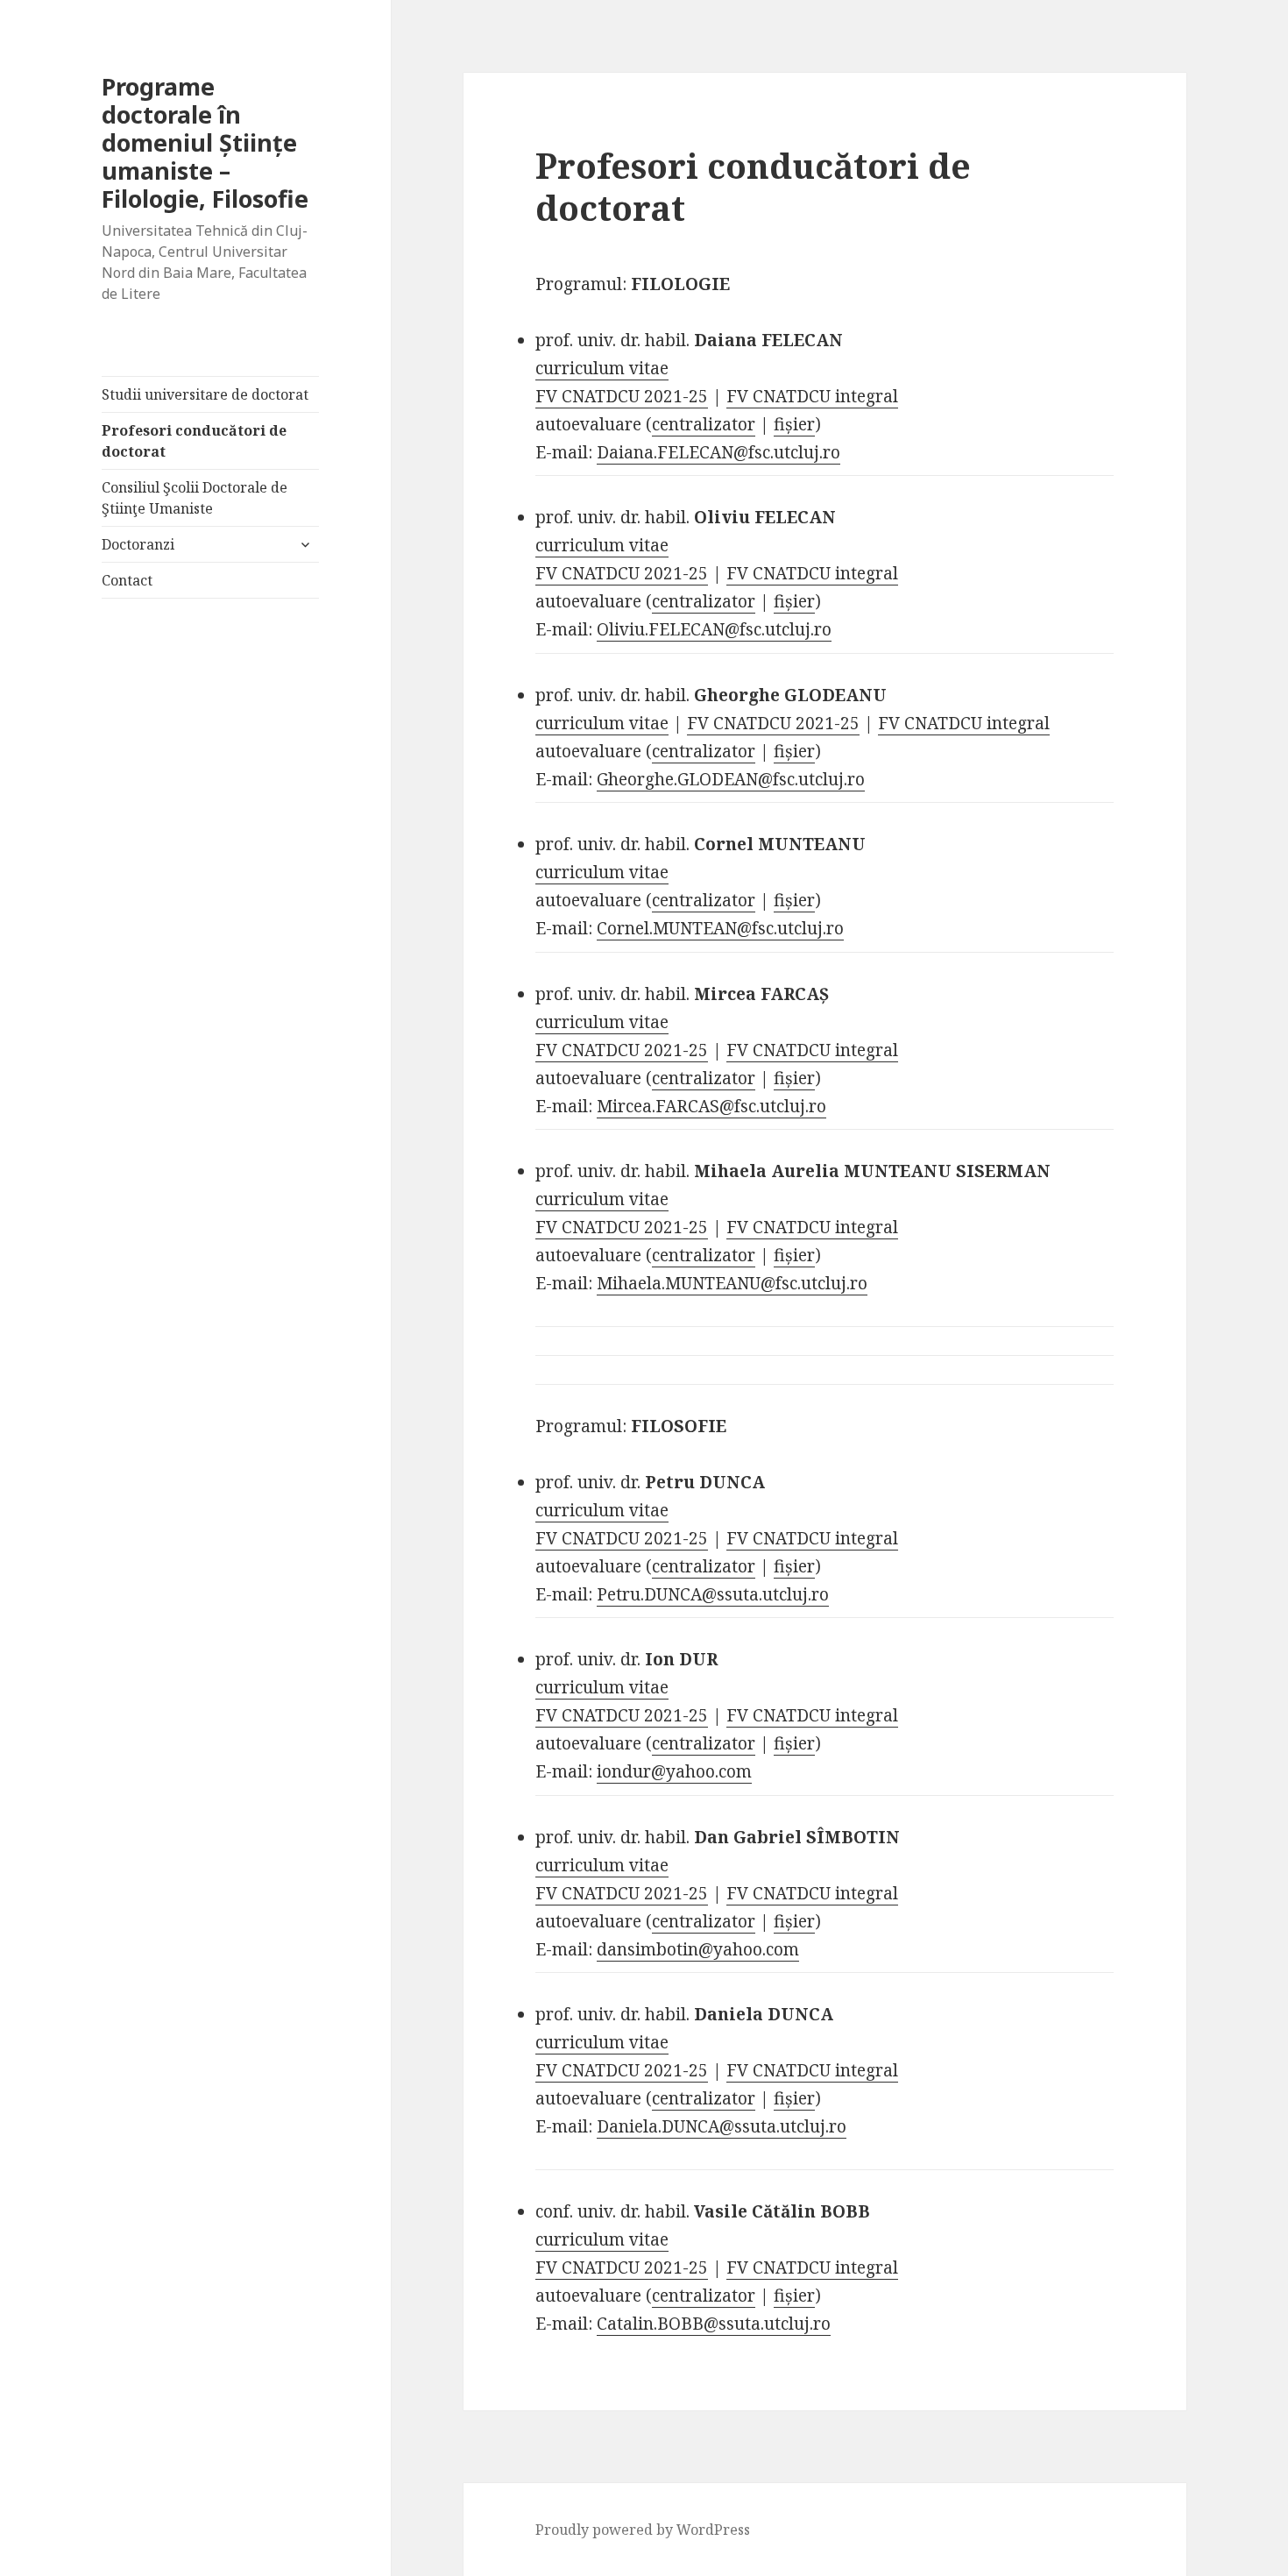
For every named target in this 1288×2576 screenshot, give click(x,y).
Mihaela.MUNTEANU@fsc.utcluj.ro (732, 1283)
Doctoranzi (138, 544)
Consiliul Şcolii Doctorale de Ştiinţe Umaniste (195, 498)
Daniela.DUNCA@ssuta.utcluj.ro (722, 2126)
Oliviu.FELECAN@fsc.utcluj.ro (714, 629)
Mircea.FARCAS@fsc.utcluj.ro (711, 1106)
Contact (127, 580)
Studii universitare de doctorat (205, 394)
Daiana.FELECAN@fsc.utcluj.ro (718, 452)
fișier (794, 424)
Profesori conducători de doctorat (194, 441)
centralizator (704, 424)
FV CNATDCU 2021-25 (622, 396)
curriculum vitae (602, 368)
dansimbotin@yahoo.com (698, 1949)
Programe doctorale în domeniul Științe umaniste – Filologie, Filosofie (205, 142)
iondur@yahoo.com (674, 1771)
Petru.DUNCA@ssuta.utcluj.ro (713, 1594)
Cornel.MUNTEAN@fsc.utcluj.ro (720, 928)
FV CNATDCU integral (812, 396)
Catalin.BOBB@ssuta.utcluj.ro (714, 2324)
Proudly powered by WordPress (643, 2530)
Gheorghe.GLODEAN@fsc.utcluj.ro (731, 779)
